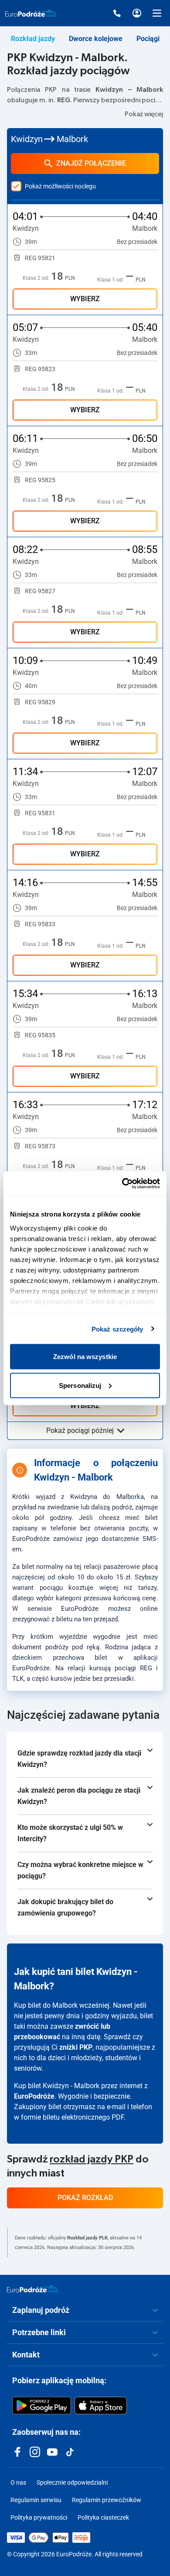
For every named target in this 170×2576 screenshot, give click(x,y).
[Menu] (157, 13)
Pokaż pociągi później (80, 1431)
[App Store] (101, 2406)
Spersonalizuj (80, 1385)
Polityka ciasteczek (103, 2517)
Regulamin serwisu (36, 2500)
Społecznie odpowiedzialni (72, 2482)
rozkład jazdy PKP (92, 2159)
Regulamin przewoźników (107, 2500)
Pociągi (148, 39)
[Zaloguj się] (137, 13)
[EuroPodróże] (33, 2289)
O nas (18, 2482)
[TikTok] (70, 2452)
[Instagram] (35, 2452)
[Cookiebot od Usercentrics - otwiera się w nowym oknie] (122, 1183)
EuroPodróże (34, 2096)
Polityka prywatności (39, 2517)
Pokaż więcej (144, 114)
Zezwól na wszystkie (85, 1357)
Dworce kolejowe (96, 39)
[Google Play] (42, 2406)
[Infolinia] (117, 13)
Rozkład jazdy (33, 39)
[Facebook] (17, 2452)
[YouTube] (52, 2452)
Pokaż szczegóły (117, 1329)
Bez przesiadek (137, 242)
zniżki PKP (76, 2047)
